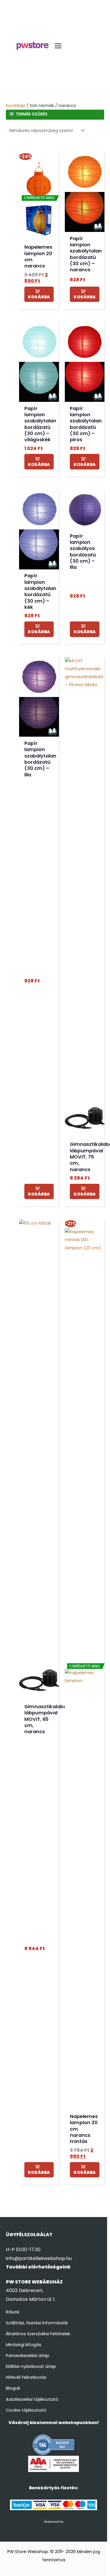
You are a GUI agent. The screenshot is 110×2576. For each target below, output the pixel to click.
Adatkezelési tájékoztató (32, 2399)
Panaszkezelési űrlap (28, 2356)
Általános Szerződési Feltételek (38, 2334)
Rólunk (13, 2312)
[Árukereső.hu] (54, 2445)
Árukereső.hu (54, 2522)
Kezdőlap (16, 106)
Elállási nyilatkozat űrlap (31, 2366)
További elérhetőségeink (38, 2267)
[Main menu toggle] (58, 46)
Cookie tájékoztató (26, 2410)
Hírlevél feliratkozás (26, 2377)
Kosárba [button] (39, 297)
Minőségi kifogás (24, 2345)
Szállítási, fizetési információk (37, 2323)
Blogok (13, 2388)
